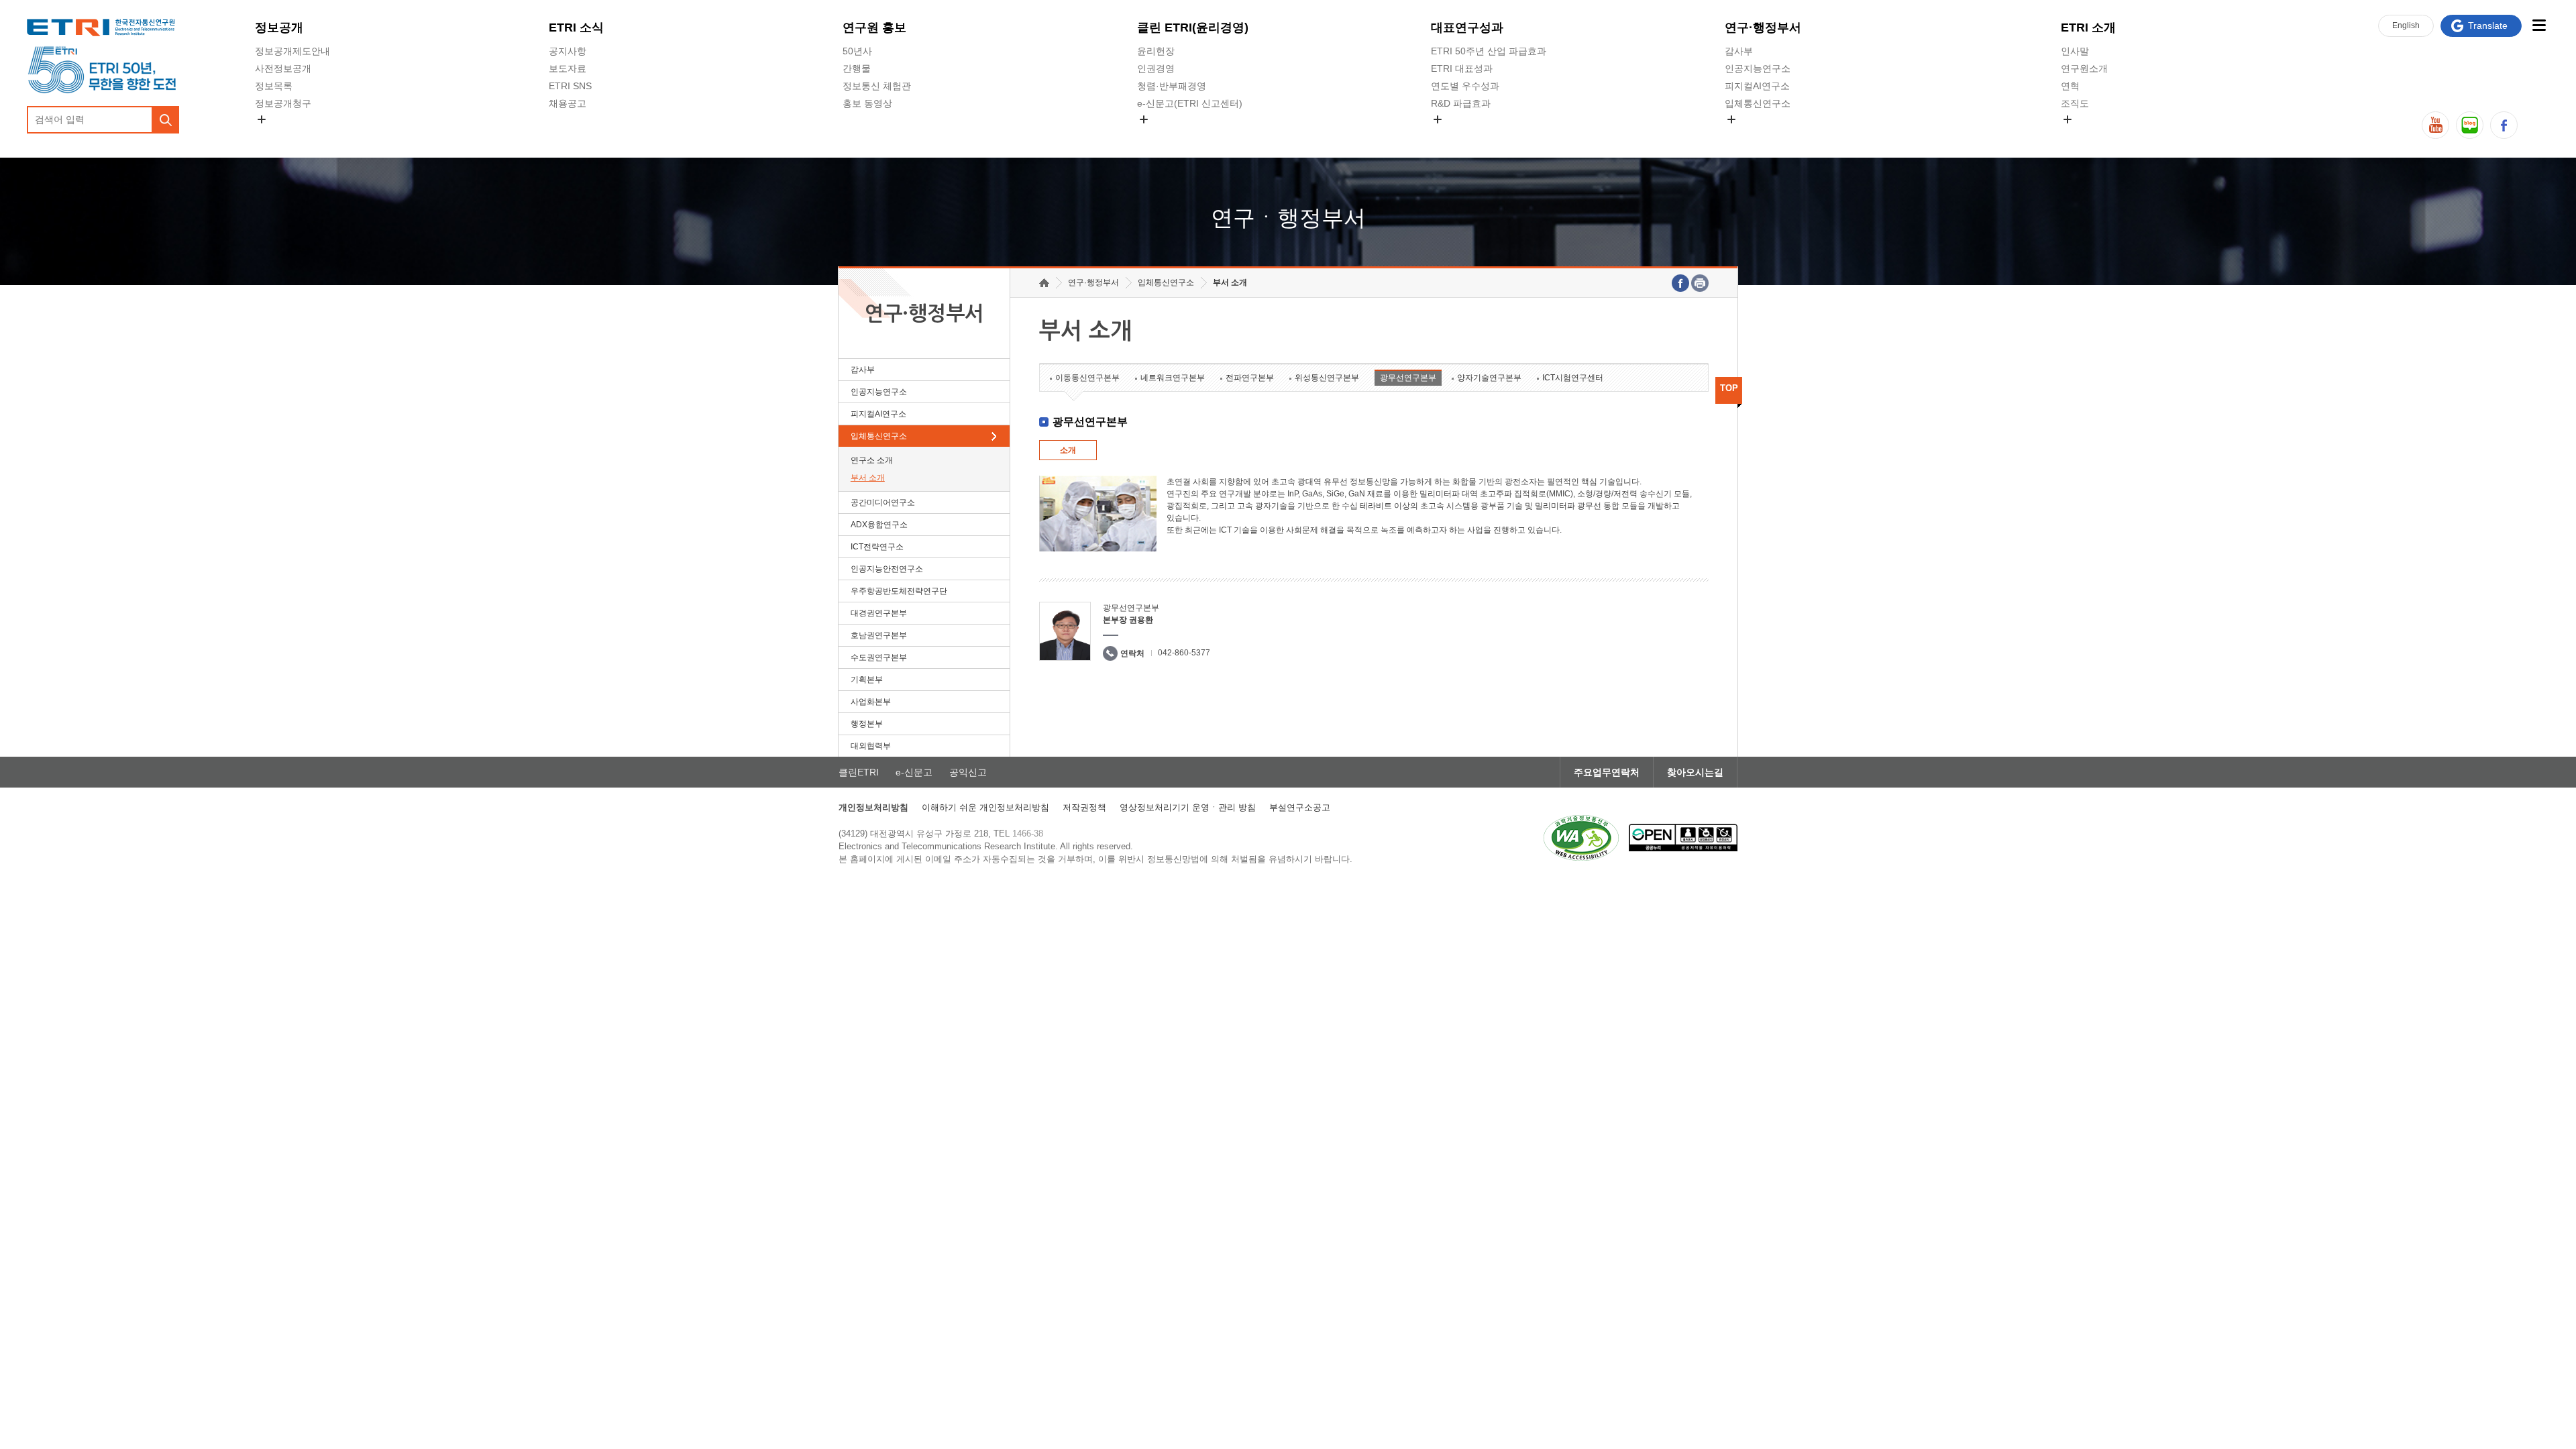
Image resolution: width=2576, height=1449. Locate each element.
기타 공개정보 (2090, 135)
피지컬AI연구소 (1757, 86)
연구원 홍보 (874, 28)
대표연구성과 (1467, 28)
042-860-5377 (1184, 653)
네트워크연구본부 (1173, 378)
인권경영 (1156, 68)
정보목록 (274, 86)
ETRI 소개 (2088, 28)
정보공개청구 (283, 103)
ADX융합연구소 (879, 525)
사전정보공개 (283, 68)
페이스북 (2504, 125)
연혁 (2070, 86)
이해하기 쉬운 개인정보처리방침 (985, 807)
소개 (1068, 450)
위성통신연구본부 (1327, 378)
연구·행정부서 (1763, 28)
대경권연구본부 (879, 613)
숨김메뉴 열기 (262, 119)
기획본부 (867, 680)
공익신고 (1156, 135)
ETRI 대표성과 (1462, 68)
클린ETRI (859, 772)
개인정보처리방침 (873, 807)
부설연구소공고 (1300, 807)
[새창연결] (1680, 283)
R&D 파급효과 (1461, 103)
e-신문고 (914, 772)
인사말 (2075, 51)
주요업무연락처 (1607, 772)
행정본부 (867, 724)
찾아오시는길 (1695, 772)
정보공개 (279, 28)
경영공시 (274, 135)
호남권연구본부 (879, 635)
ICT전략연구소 (877, 547)
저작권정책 (1084, 807)
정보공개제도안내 (292, 51)
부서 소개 (868, 478)
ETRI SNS (570, 86)
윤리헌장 (1156, 51)
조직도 (2075, 103)
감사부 (1739, 51)
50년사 (857, 51)
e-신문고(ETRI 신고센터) (1190, 103)
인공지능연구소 (1758, 68)
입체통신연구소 (1758, 103)
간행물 (857, 68)
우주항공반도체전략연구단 (899, 591)
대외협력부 (871, 746)
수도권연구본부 (879, 657)
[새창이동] (1581, 838)
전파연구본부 (1250, 378)
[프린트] (1700, 283)
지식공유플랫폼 (1464, 135)
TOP (1729, 388)
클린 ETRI (1193, 28)
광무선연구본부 (1408, 378)
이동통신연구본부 (1087, 378)
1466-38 (1028, 834)
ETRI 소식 (576, 28)
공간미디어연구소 (1762, 135)
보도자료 (568, 68)
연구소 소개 (872, 460)
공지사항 (568, 51)
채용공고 (568, 103)
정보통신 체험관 (877, 86)
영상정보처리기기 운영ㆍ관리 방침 (1188, 807)
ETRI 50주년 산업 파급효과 (1489, 51)
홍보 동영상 (867, 103)
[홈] (1044, 283)
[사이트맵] (2539, 25)
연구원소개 (2084, 68)
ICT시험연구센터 (1573, 378)
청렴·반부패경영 (1172, 86)
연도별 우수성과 (1465, 86)
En (2406, 25)
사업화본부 (871, 702)
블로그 (2470, 125)
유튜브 (2435, 125)
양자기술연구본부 (1489, 378)
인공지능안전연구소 (887, 569)
